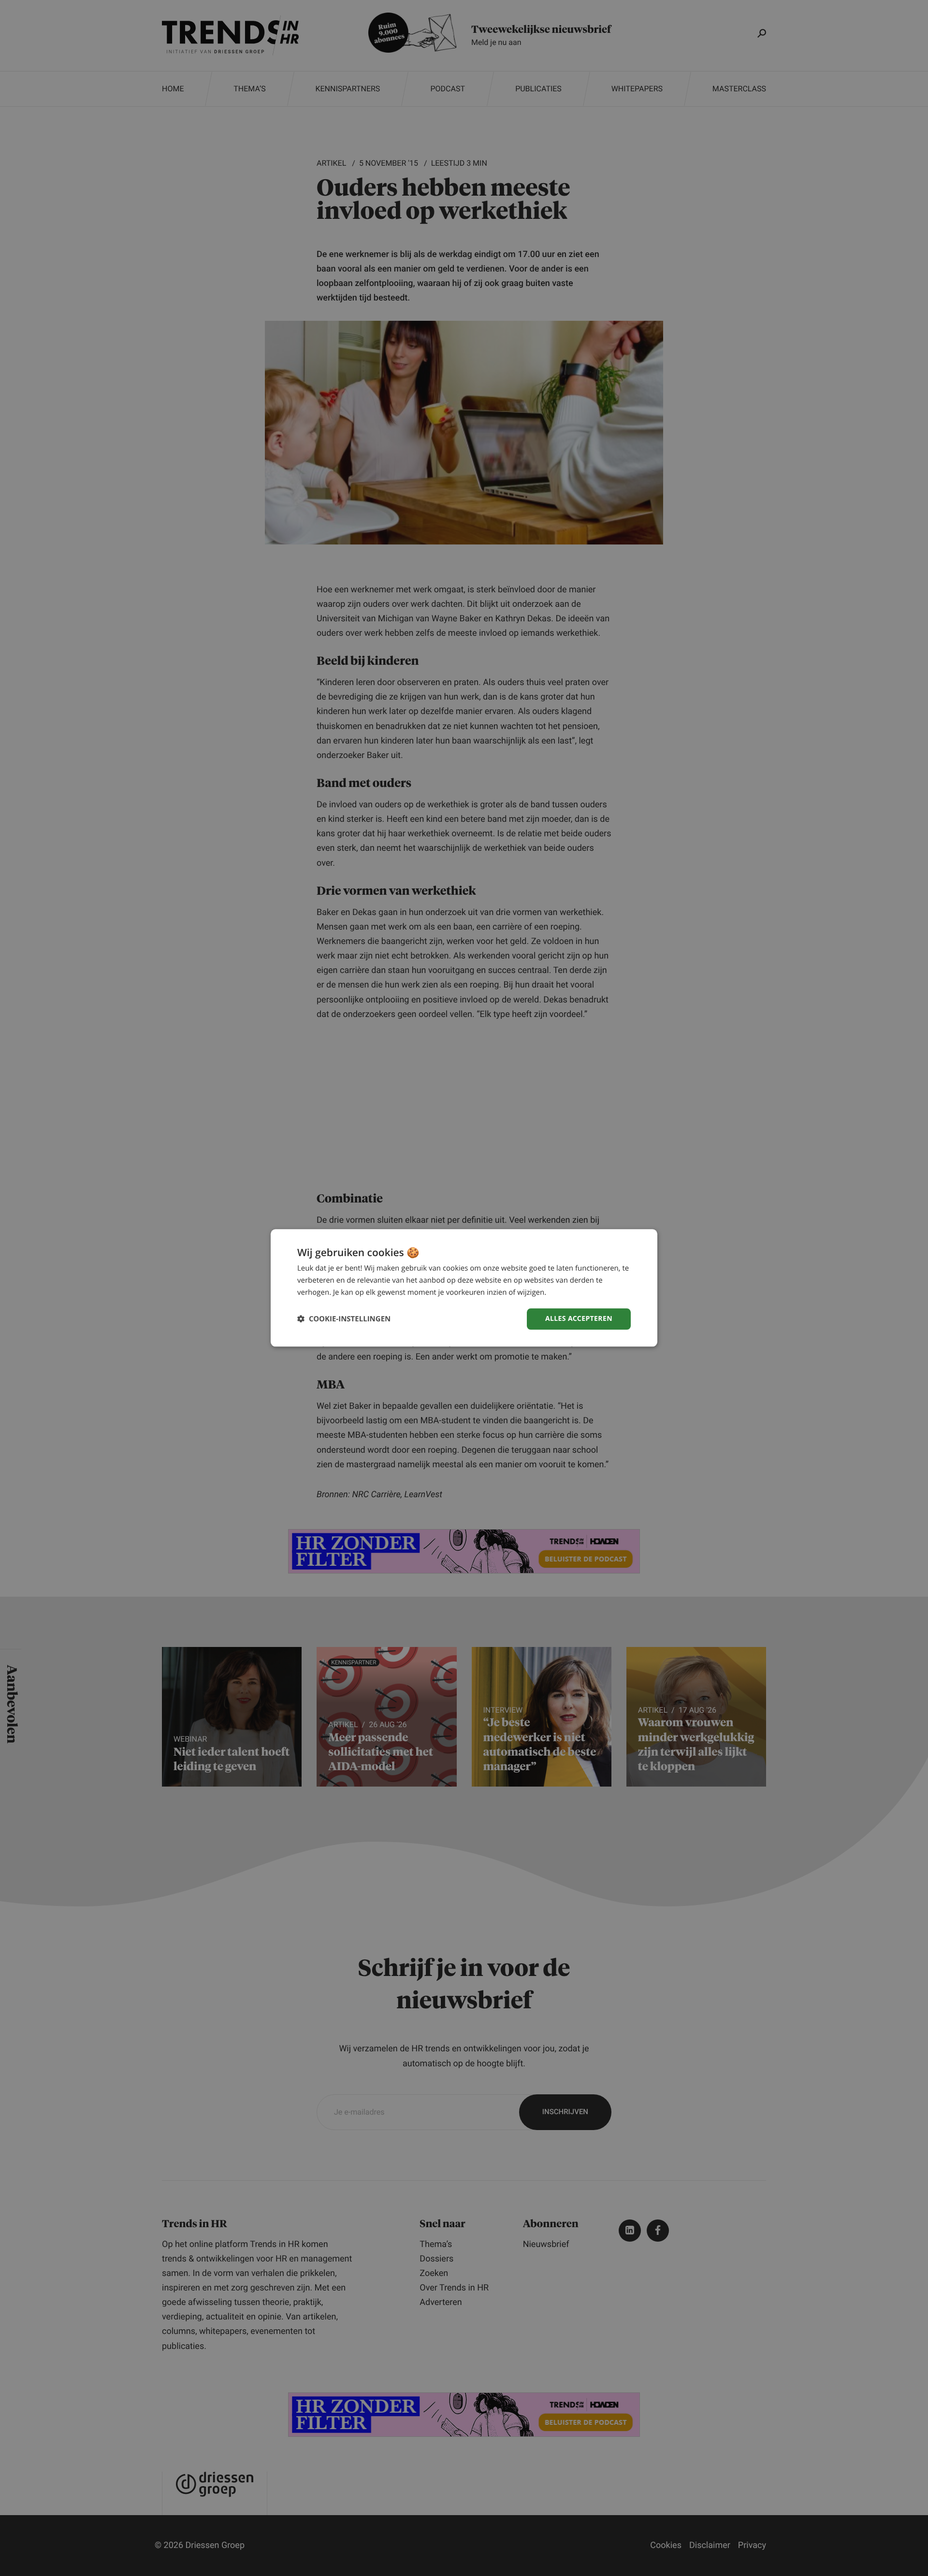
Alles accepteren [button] (579, 1319)
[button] (344, 1319)
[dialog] (464, 1288)
